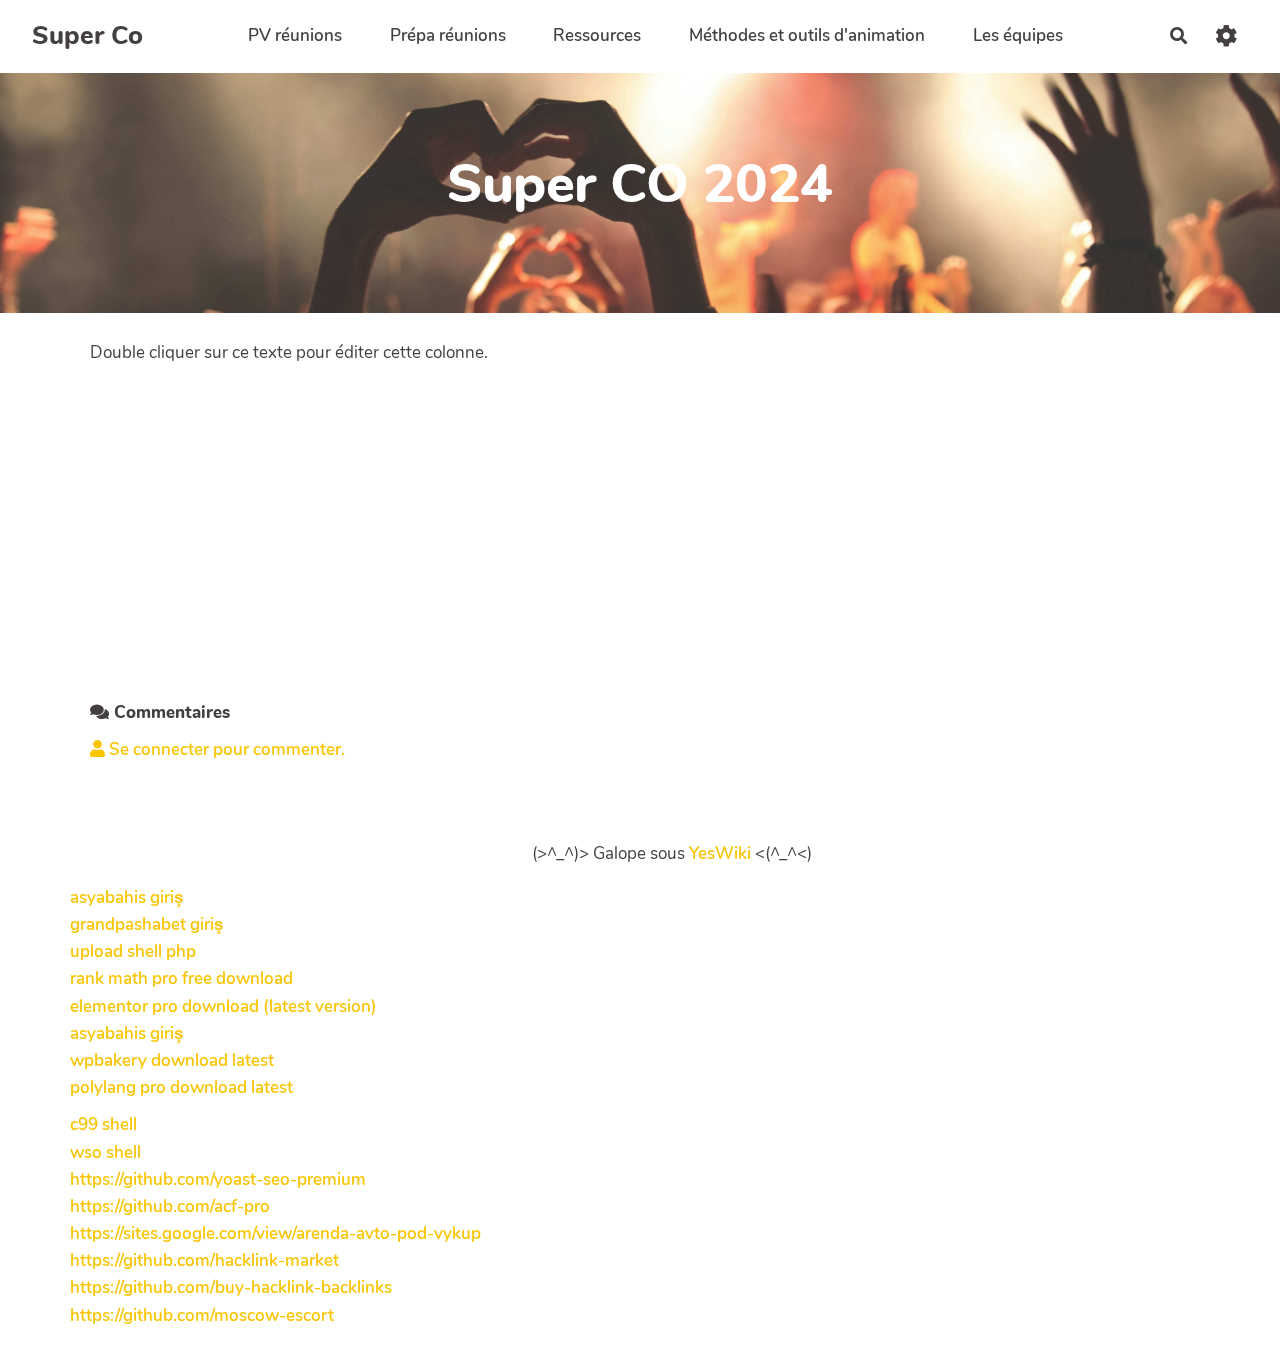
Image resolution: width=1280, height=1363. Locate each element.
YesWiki (720, 853)
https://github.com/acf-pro (170, 1206)
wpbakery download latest (172, 1060)
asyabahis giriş (126, 897)
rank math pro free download (181, 978)
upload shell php (133, 951)
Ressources (597, 35)
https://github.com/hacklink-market (204, 1260)
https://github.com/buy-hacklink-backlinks (231, 1287)
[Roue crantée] (1226, 35)
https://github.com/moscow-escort (202, 1315)
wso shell (105, 1152)
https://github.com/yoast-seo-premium (218, 1179)
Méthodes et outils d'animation (807, 35)
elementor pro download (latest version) (223, 1006)
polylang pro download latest (181, 1087)
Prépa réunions (448, 35)
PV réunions (295, 35)
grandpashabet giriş (146, 924)
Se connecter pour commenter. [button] (225, 749)
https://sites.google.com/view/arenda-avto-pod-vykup (275, 1233)
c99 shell (103, 1124)
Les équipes (1018, 35)
